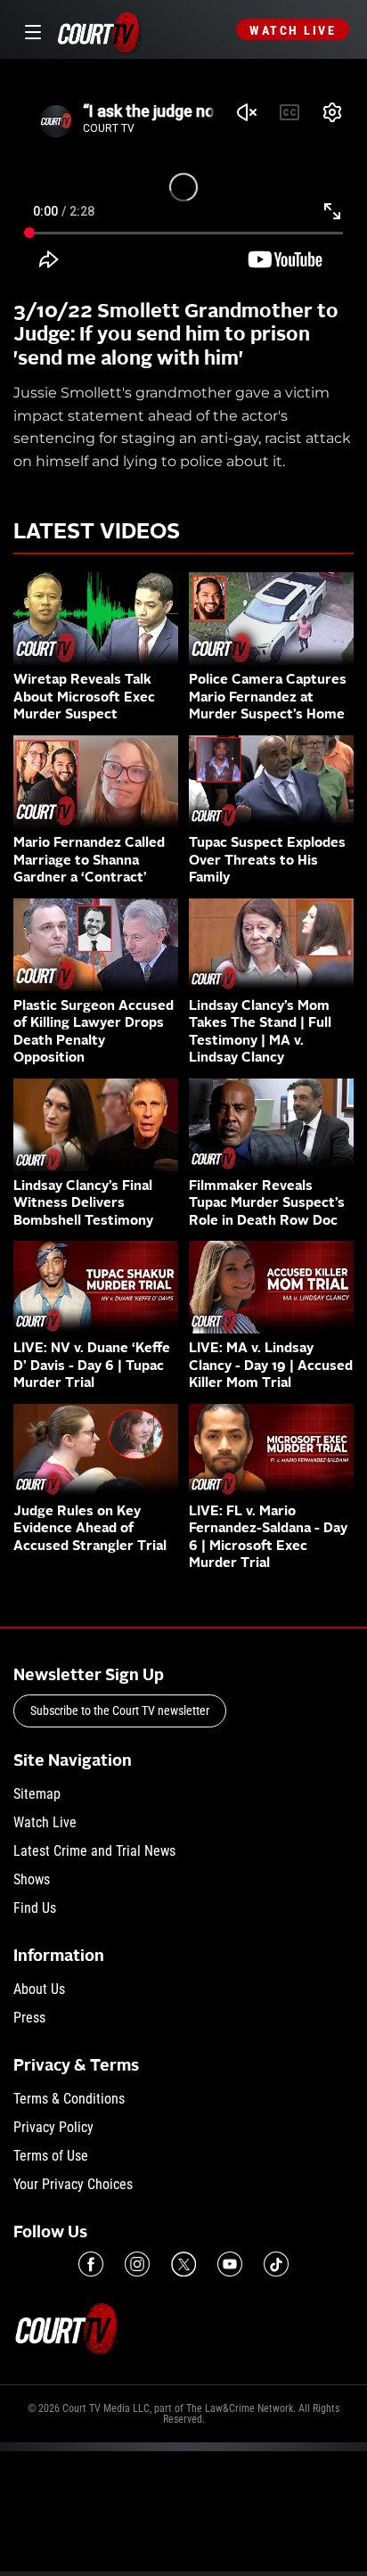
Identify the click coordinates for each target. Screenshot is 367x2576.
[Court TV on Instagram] (137, 2264)
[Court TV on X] (183, 2264)
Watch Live (293, 30)
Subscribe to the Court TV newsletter (120, 1710)
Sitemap (37, 1794)
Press (29, 2018)
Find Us (35, 1908)
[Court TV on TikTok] (276, 2264)
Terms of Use (51, 2156)
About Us (39, 1989)
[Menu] (30, 30)
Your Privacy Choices (73, 2184)
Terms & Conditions (69, 2099)
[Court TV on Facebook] (91, 2264)
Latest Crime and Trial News (94, 1851)
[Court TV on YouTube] (230, 2264)
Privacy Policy (53, 2127)
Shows (32, 1879)
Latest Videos (97, 533)
